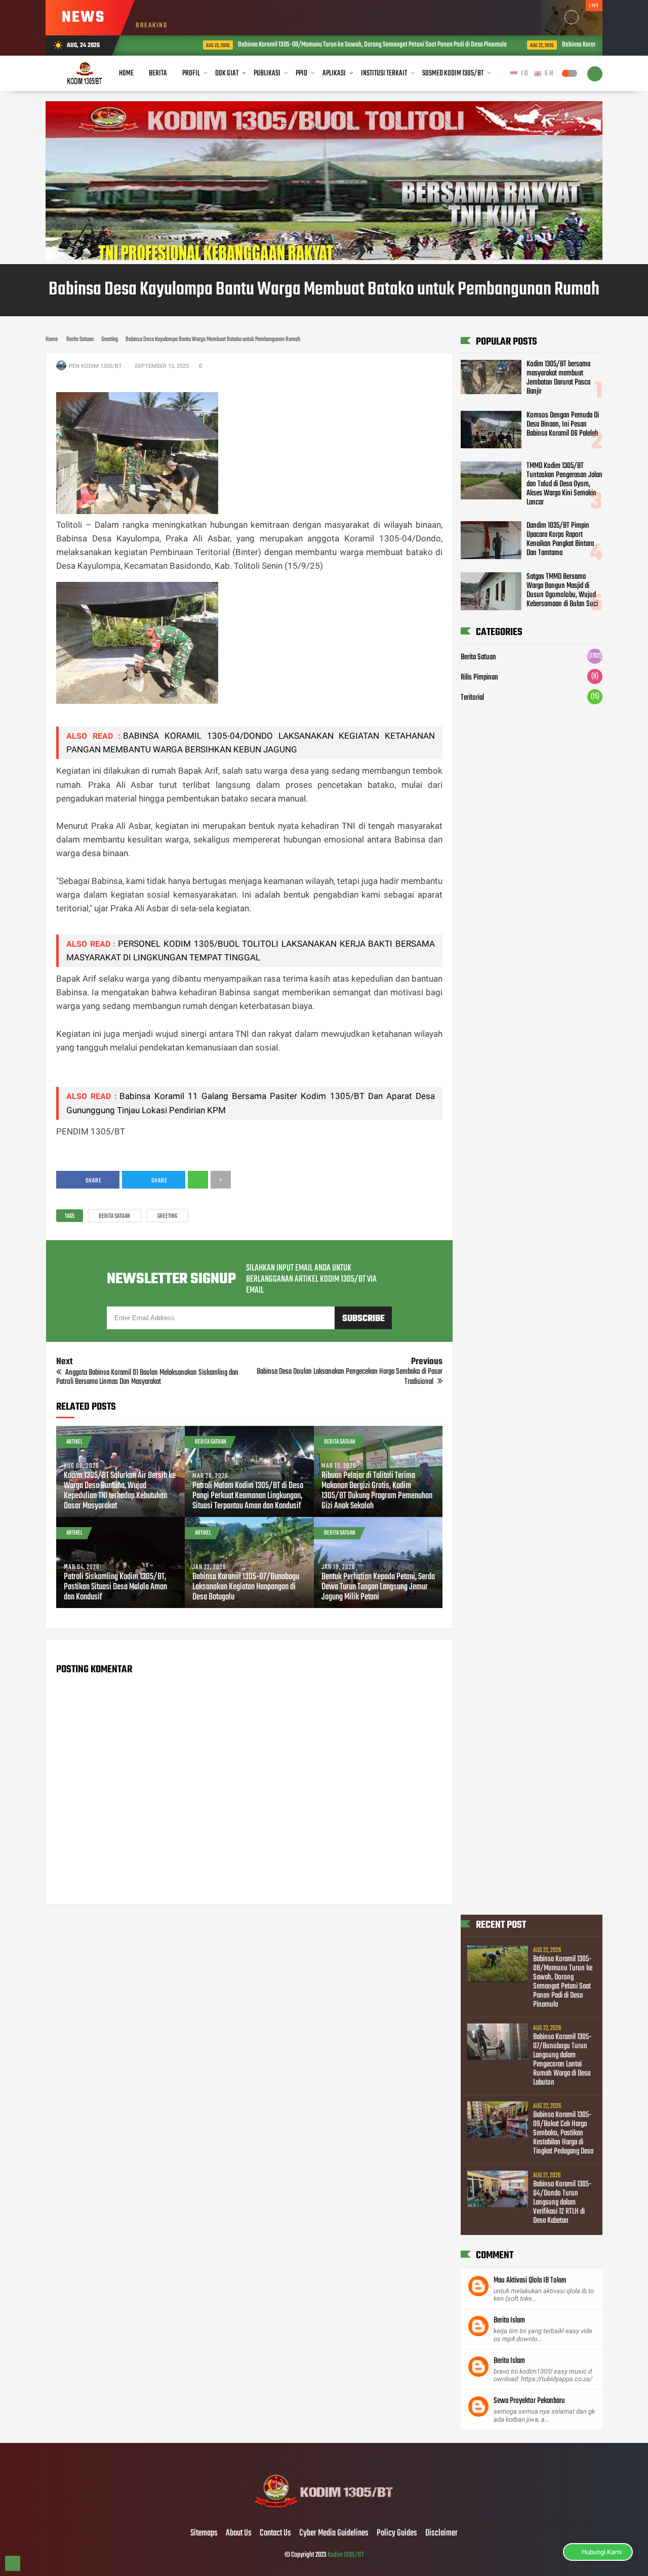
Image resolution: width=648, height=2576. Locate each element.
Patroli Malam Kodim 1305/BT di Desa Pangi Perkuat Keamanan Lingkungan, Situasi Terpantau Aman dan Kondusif (248, 1496)
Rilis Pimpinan (479, 678)
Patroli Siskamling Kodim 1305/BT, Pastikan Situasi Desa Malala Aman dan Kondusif (115, 1587)
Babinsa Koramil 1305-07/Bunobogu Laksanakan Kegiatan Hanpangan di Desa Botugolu (246, 1587)
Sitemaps (204, 2533)
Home (126, 73)
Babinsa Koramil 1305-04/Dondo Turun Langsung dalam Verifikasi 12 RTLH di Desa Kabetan (562, 2203)
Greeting (167, 1216)
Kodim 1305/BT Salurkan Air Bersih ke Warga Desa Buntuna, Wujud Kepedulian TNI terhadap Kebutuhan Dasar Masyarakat (120, 1491)
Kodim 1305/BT (346, 2555)
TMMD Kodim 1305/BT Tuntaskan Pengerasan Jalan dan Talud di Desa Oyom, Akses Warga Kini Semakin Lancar (564, 484)
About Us (239, 2533)
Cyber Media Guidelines (334, 2533)
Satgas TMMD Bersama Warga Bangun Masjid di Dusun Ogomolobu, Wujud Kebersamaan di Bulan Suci (562, 590)
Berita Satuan (114, 1216)
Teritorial (472, 698)
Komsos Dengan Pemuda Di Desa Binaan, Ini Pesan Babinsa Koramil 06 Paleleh (563, 424)
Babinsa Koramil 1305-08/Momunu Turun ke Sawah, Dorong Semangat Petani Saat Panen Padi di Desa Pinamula (329, 45)
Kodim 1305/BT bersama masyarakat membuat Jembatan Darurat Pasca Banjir (558, 378)
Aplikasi (334, 73)
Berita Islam (509, 2320)
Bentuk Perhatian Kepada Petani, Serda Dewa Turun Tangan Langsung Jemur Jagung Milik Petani (378, 1587)
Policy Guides (397, 2533)
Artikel (74, 1442)
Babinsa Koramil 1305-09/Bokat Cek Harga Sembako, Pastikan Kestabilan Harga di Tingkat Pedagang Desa (563, 2133)
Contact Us (275, 2533)
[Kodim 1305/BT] (324, 2512)
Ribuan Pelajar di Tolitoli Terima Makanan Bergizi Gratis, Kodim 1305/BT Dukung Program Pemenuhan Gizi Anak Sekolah (377, 1491)
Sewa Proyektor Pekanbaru (529, 2401)
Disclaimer (441, 2533)
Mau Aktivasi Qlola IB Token (530, 2281)
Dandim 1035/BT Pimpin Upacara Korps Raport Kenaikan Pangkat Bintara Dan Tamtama (560, 539)
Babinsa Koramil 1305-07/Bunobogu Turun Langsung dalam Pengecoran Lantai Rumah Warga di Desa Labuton (562, 2060)
